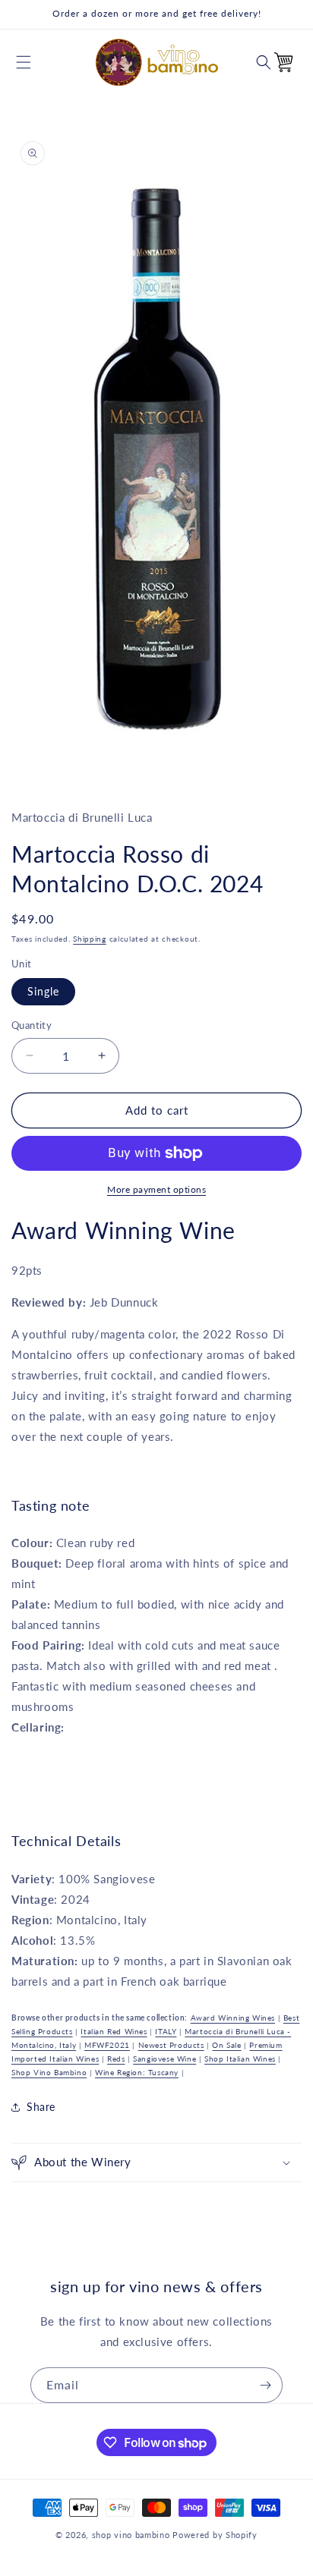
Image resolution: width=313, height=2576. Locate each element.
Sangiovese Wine (164, 2059)
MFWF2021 (107, 2045)
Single (43, 991)
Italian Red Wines (114, 2031)
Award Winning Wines (233, 2018)
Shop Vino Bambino (49, 2072)
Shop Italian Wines (240, 2059)
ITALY (166, 2031)
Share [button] (41, 2107)
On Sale (226, 2045)
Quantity (32, 1025)
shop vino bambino (131, 2535)
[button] (24, 62)
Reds (116, 2059)
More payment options (156, 1189)
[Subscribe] (265, 2385)
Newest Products (171, 2045)
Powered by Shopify (215, 2535)
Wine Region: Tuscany (137, 2072)
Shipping (90, 939)
